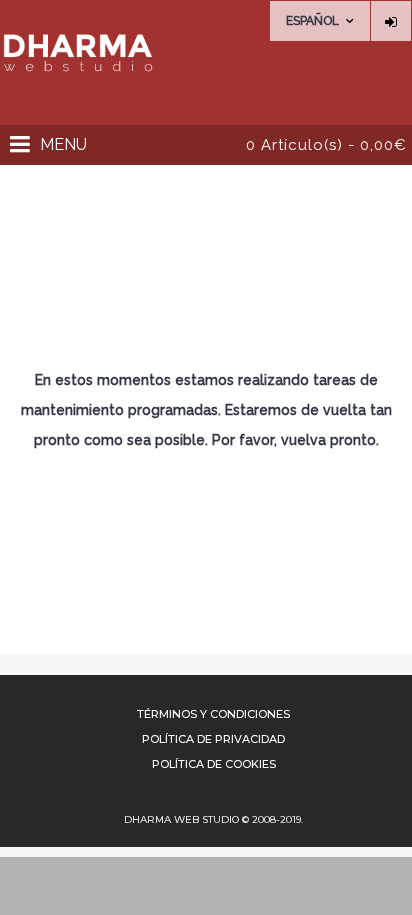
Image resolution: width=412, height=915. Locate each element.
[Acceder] (391, 21)
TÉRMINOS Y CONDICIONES (213, 714)
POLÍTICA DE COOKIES (214, 764)
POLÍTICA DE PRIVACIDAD (213, 739)
